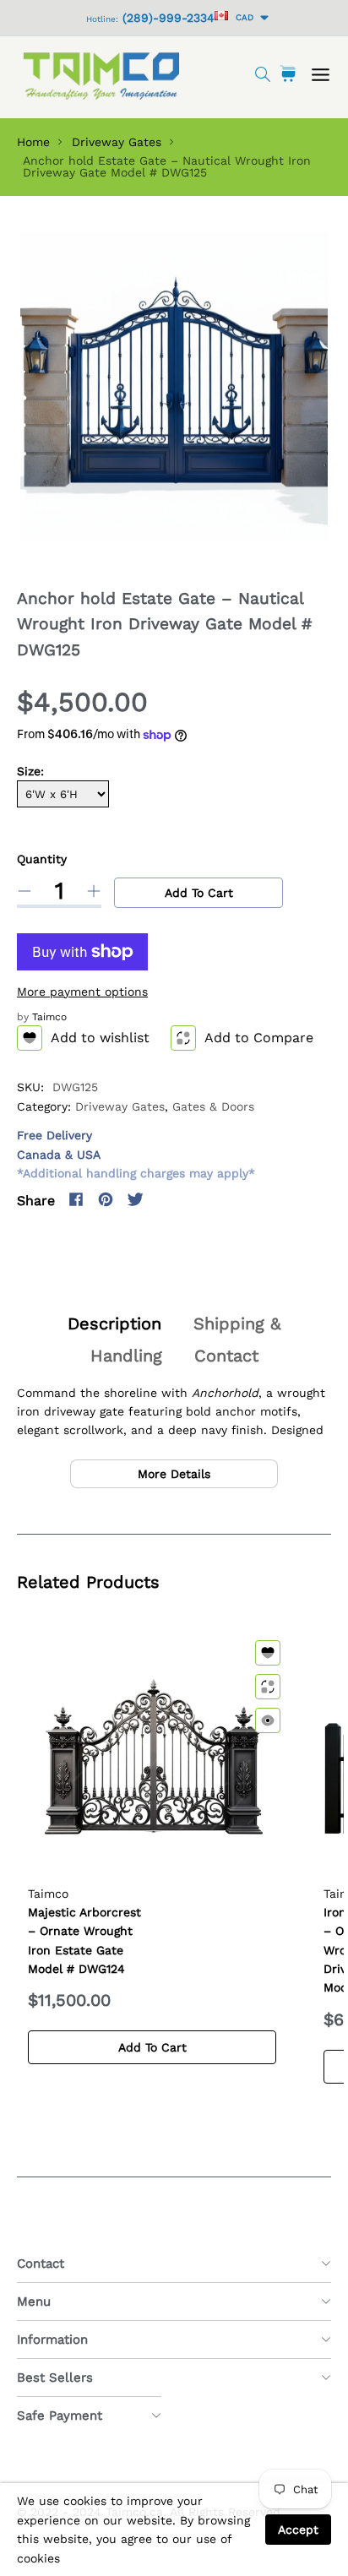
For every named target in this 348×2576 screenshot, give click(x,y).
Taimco (49, 1017)
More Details (174, 1474)
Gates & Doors (213, 1106)
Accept (298, 2530)
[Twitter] (135, 1199)
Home (33, 142)
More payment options (82, 992)
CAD (242, 17)
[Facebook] (76, 1199)
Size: (30, 771)
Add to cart (199, 893)
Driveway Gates (117, 142)
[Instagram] (165, 1199)
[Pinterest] (106, 1199)
